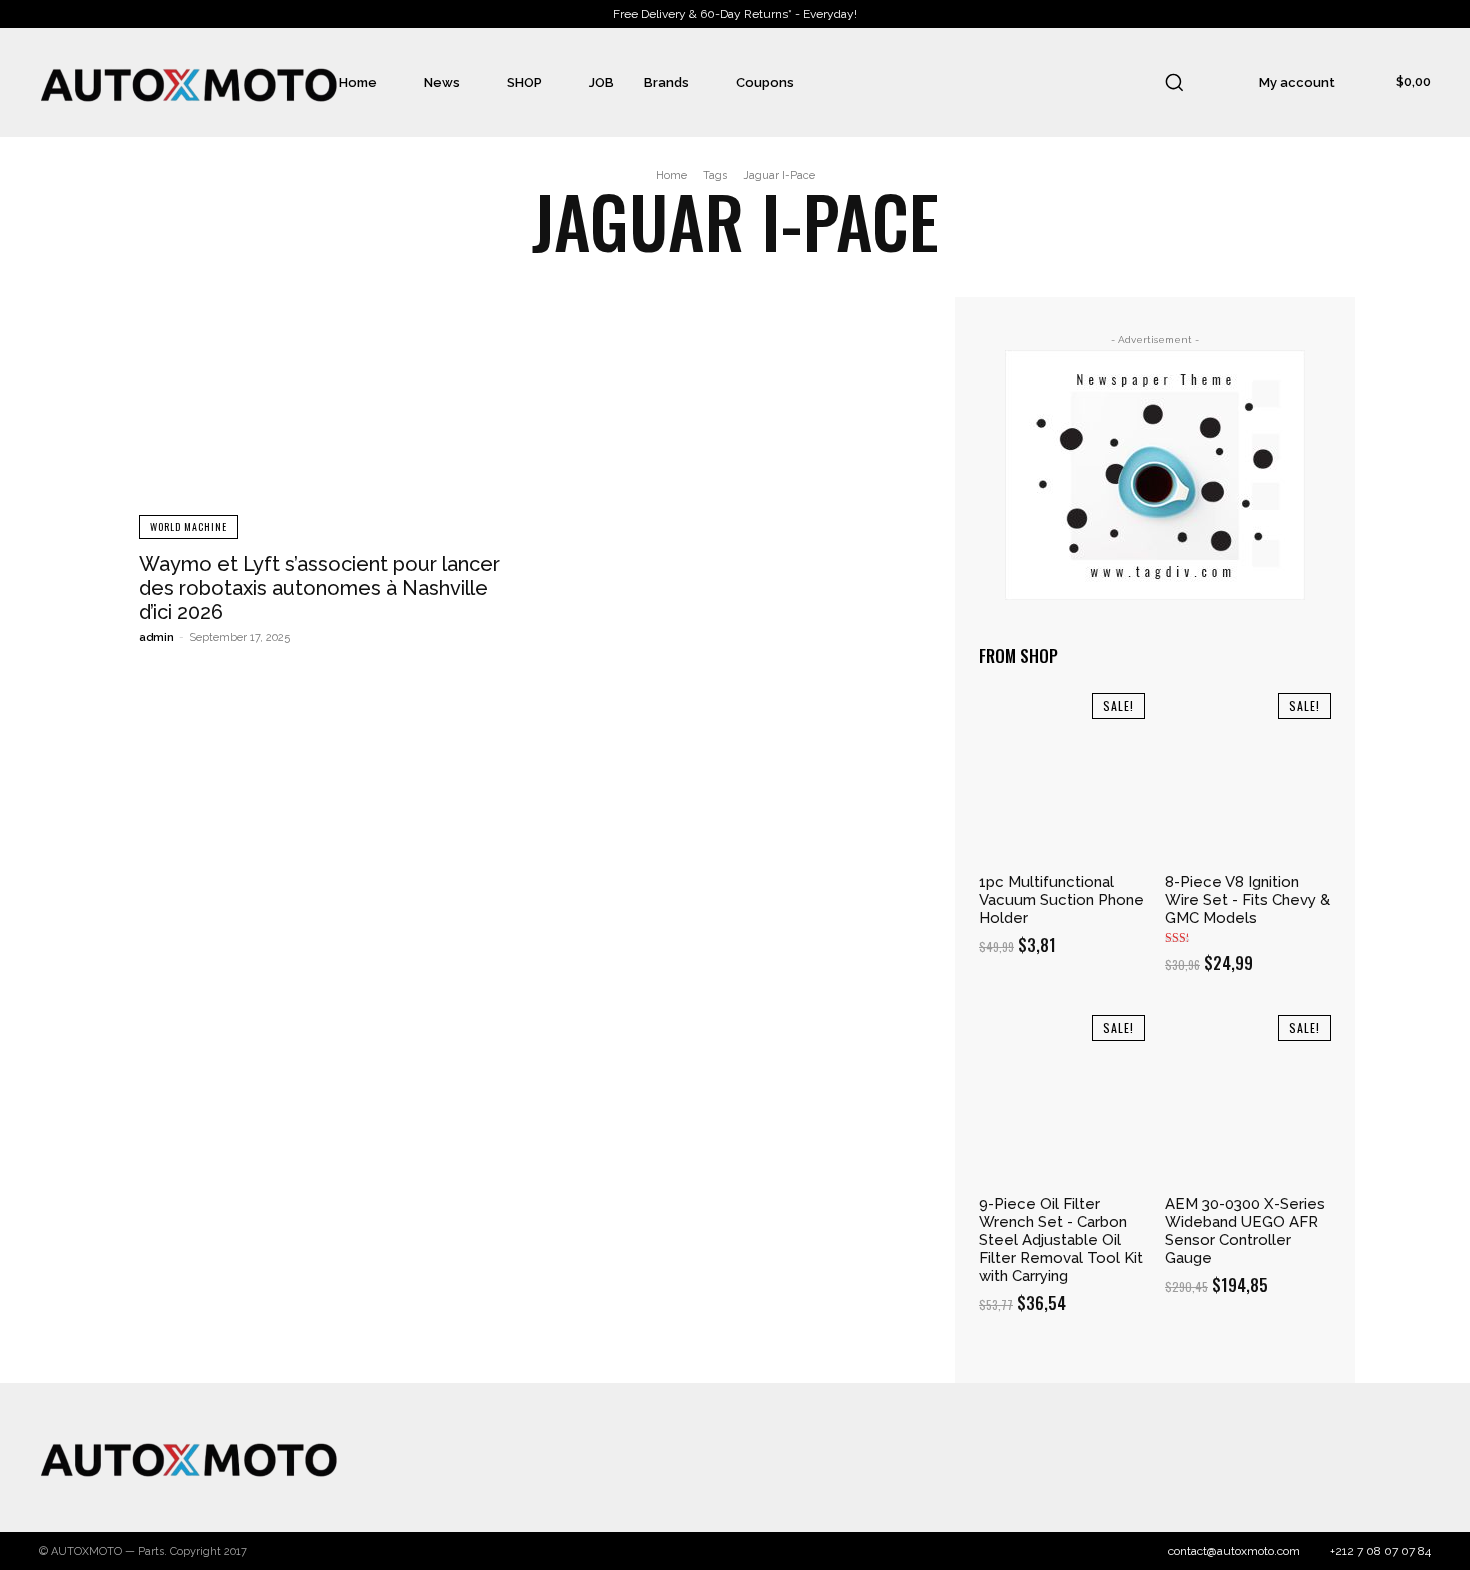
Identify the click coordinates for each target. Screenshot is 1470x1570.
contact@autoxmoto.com (1234, 1551)
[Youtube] (1411, 1458)
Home (671, 175)
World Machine (188, 526)
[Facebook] (1253, 1458)
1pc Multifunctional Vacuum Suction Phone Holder (1061, 900)
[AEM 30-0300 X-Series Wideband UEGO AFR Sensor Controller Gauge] (1248, 1098)
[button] (1174, 82)
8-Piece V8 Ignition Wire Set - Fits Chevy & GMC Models (1247, 900)
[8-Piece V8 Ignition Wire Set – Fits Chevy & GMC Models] (1248, 776)
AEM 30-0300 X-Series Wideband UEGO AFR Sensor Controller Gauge (1245, 1231)
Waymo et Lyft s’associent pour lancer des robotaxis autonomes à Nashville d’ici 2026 (319, 588)
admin (156, 637)
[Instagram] (1293, 1458)
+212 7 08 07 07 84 (1380, 1551)
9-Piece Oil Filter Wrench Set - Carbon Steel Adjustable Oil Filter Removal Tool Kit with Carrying (1061, 1240)
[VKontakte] (1372, 1458)
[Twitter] (1332, 1458)
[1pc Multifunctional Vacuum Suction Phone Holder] (1062, 776)
